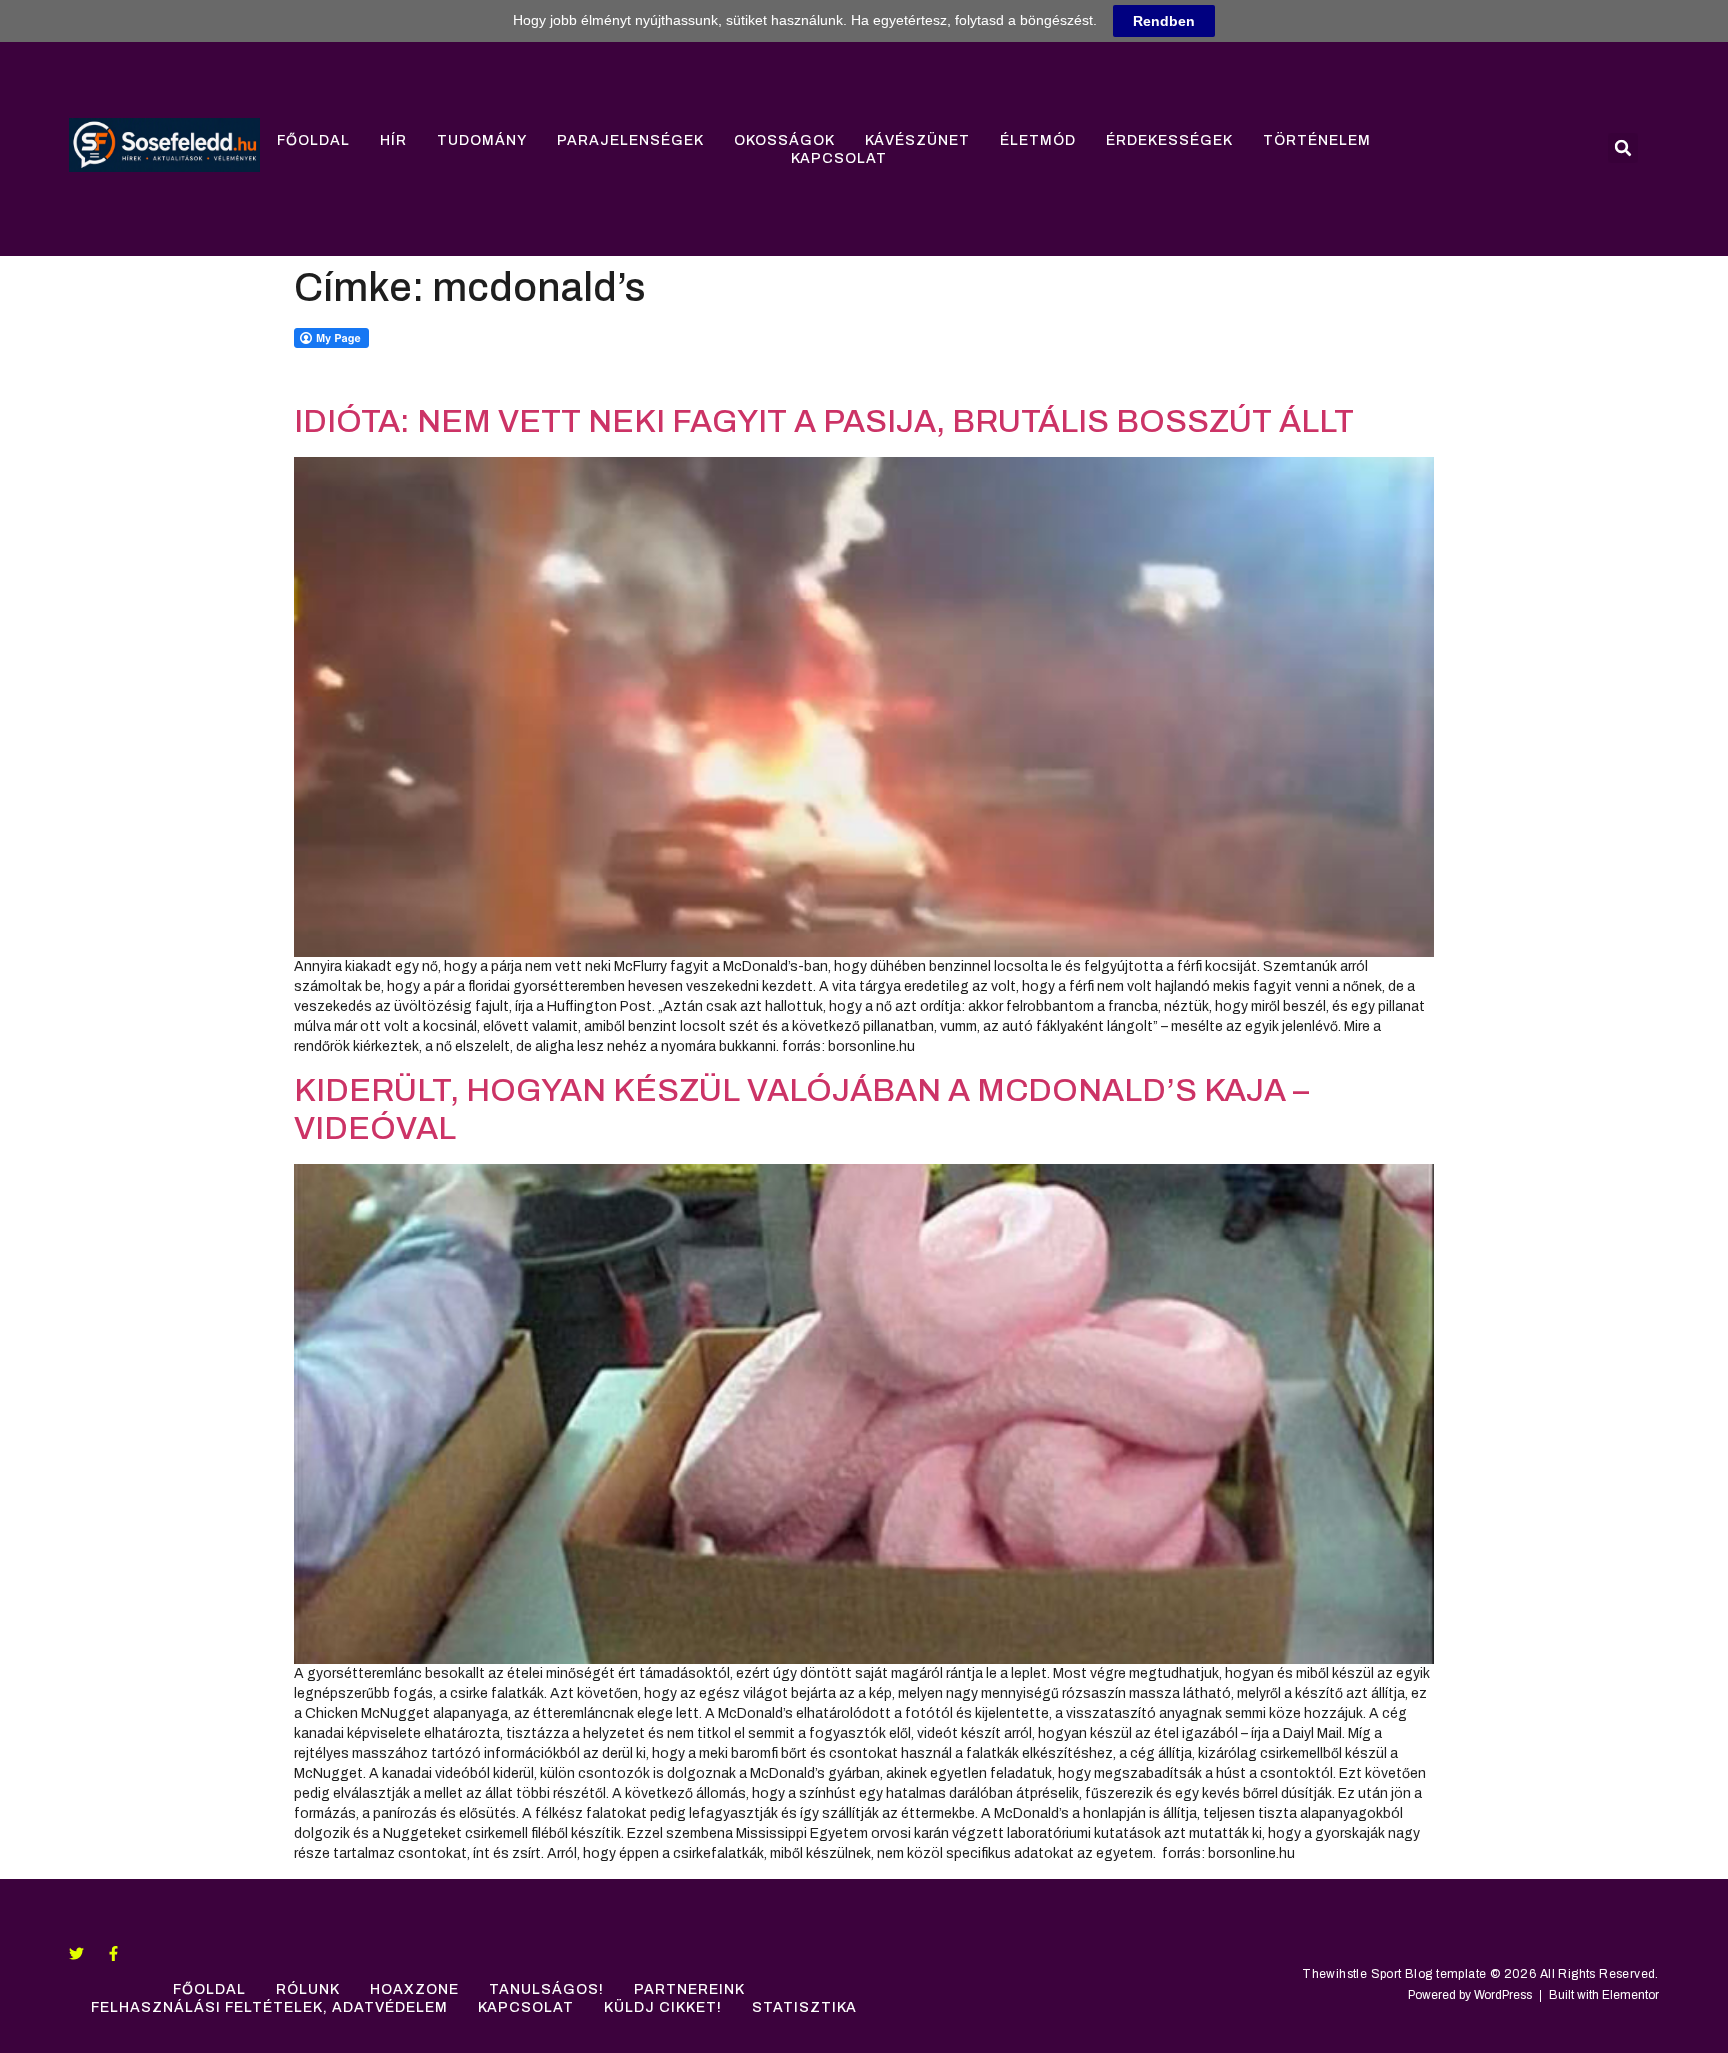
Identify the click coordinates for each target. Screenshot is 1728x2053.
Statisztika (804, 2007)
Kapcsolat (839, 158)
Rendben (1164, 21)
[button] (1623, 148)
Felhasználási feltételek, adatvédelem (269, 2007)
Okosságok (784, 140)
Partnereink (689, 1989)
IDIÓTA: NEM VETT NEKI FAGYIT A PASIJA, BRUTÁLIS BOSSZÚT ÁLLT (824, 421)
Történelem (1317, 140)
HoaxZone (414, 1989)
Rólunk (308, 1989)
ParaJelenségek (630, 140)
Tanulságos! (546, 1989)
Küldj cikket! (663, 2007)
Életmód (1038, 140)
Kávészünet (917, 140)
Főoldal (313, 140)
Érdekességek (1169, 140)
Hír (393, 140)
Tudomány (482, 140)
